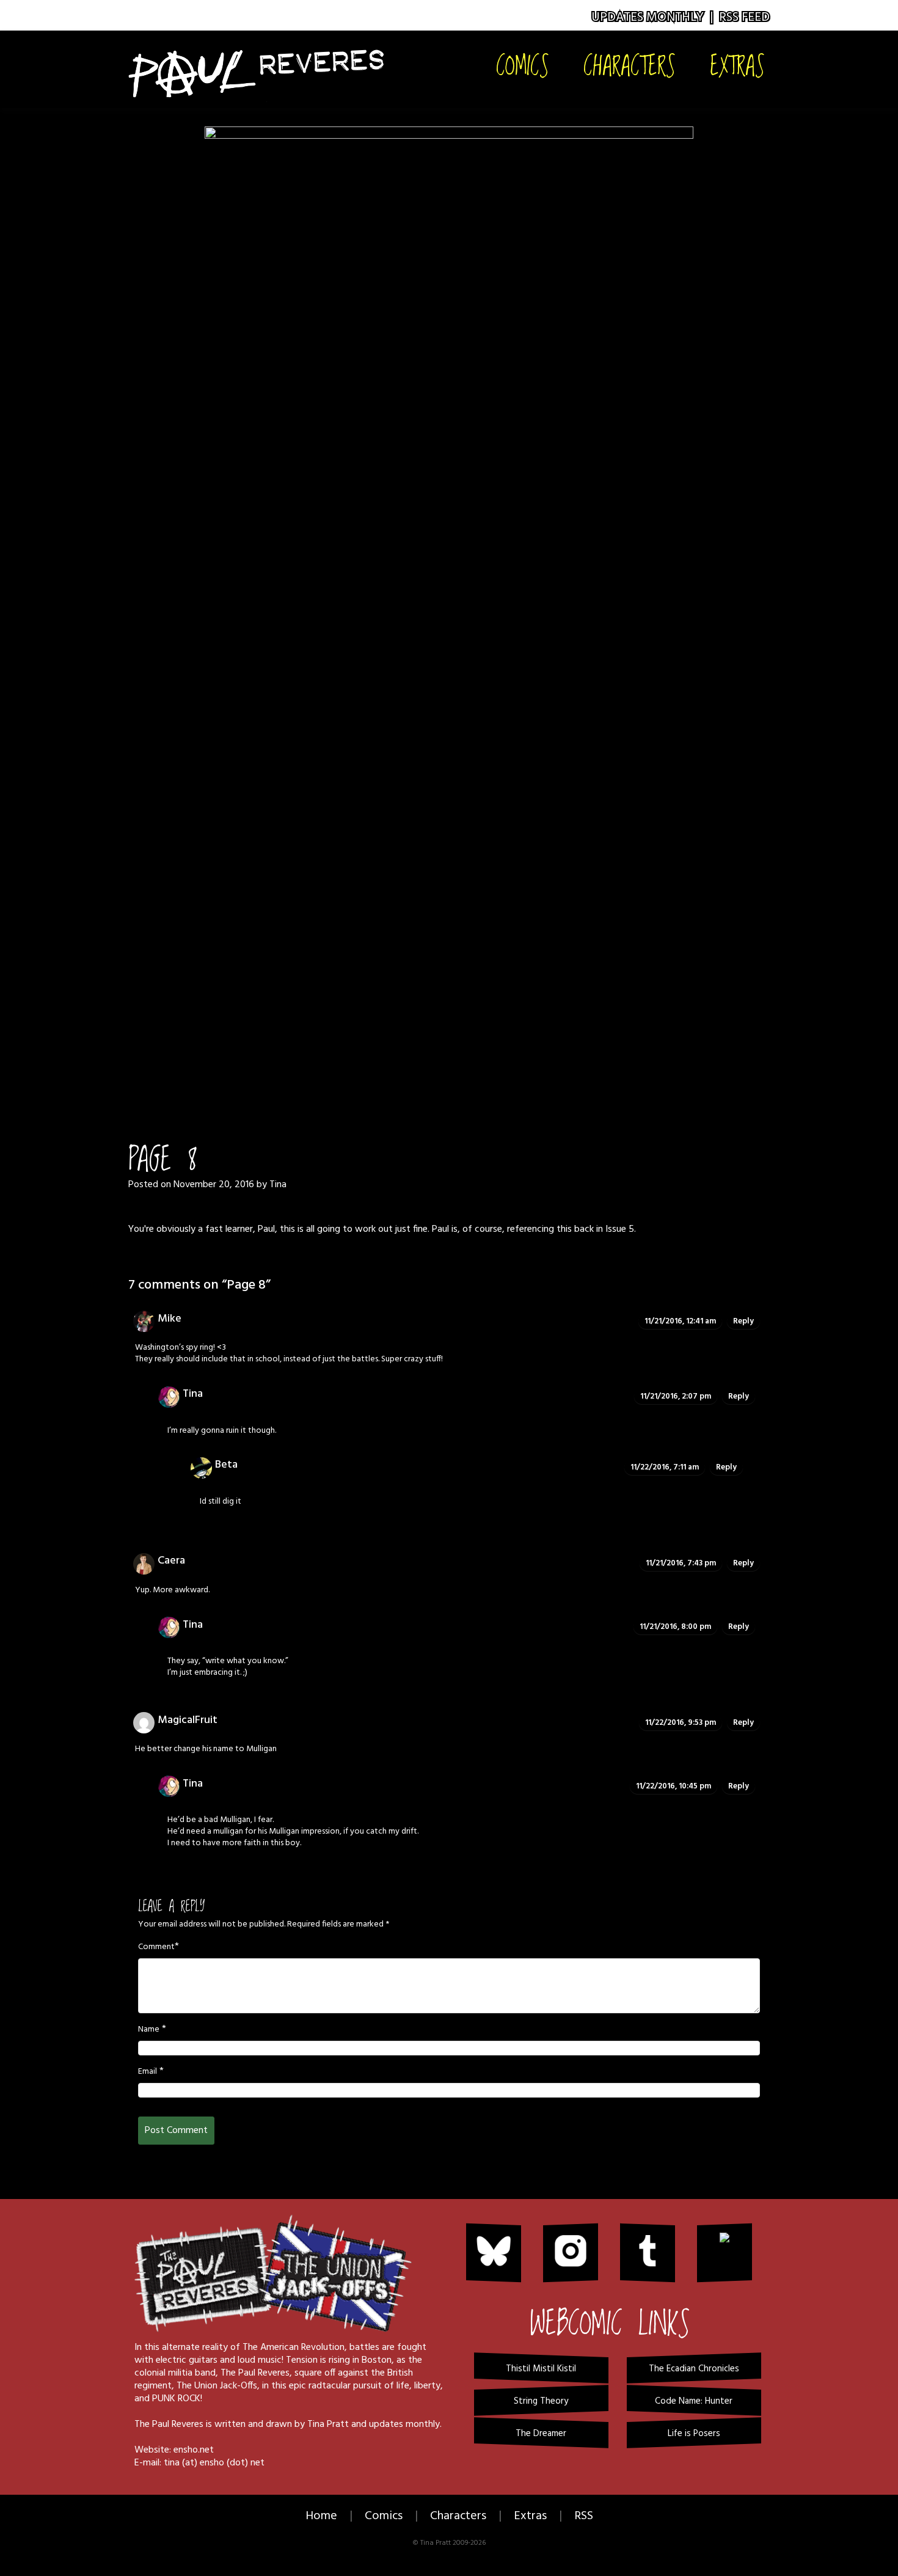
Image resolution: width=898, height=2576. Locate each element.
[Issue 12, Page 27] (496, 1070)
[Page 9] (449, 585)
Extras (737, 65)
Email (148, 2072)
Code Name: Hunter (694, 2401)
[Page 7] (433, 1070)
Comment (156, 1947)
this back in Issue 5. (596, 1229)
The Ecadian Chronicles (694, 2369)
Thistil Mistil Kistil (541, 2369)
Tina (278, 1185)
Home (321, 2516)
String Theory (541, 2401)
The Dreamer (541, 2434)
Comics (523, 65)
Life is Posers (694, 2434)
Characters (630, 65)
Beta (226, 1465)
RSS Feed (744, 17)
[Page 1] (402, 1070)
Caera (171, 1561)
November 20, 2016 (214, 1185)
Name (149, 2030)
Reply (743, 1321)
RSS (584, 2516)
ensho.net (194, 2450)
